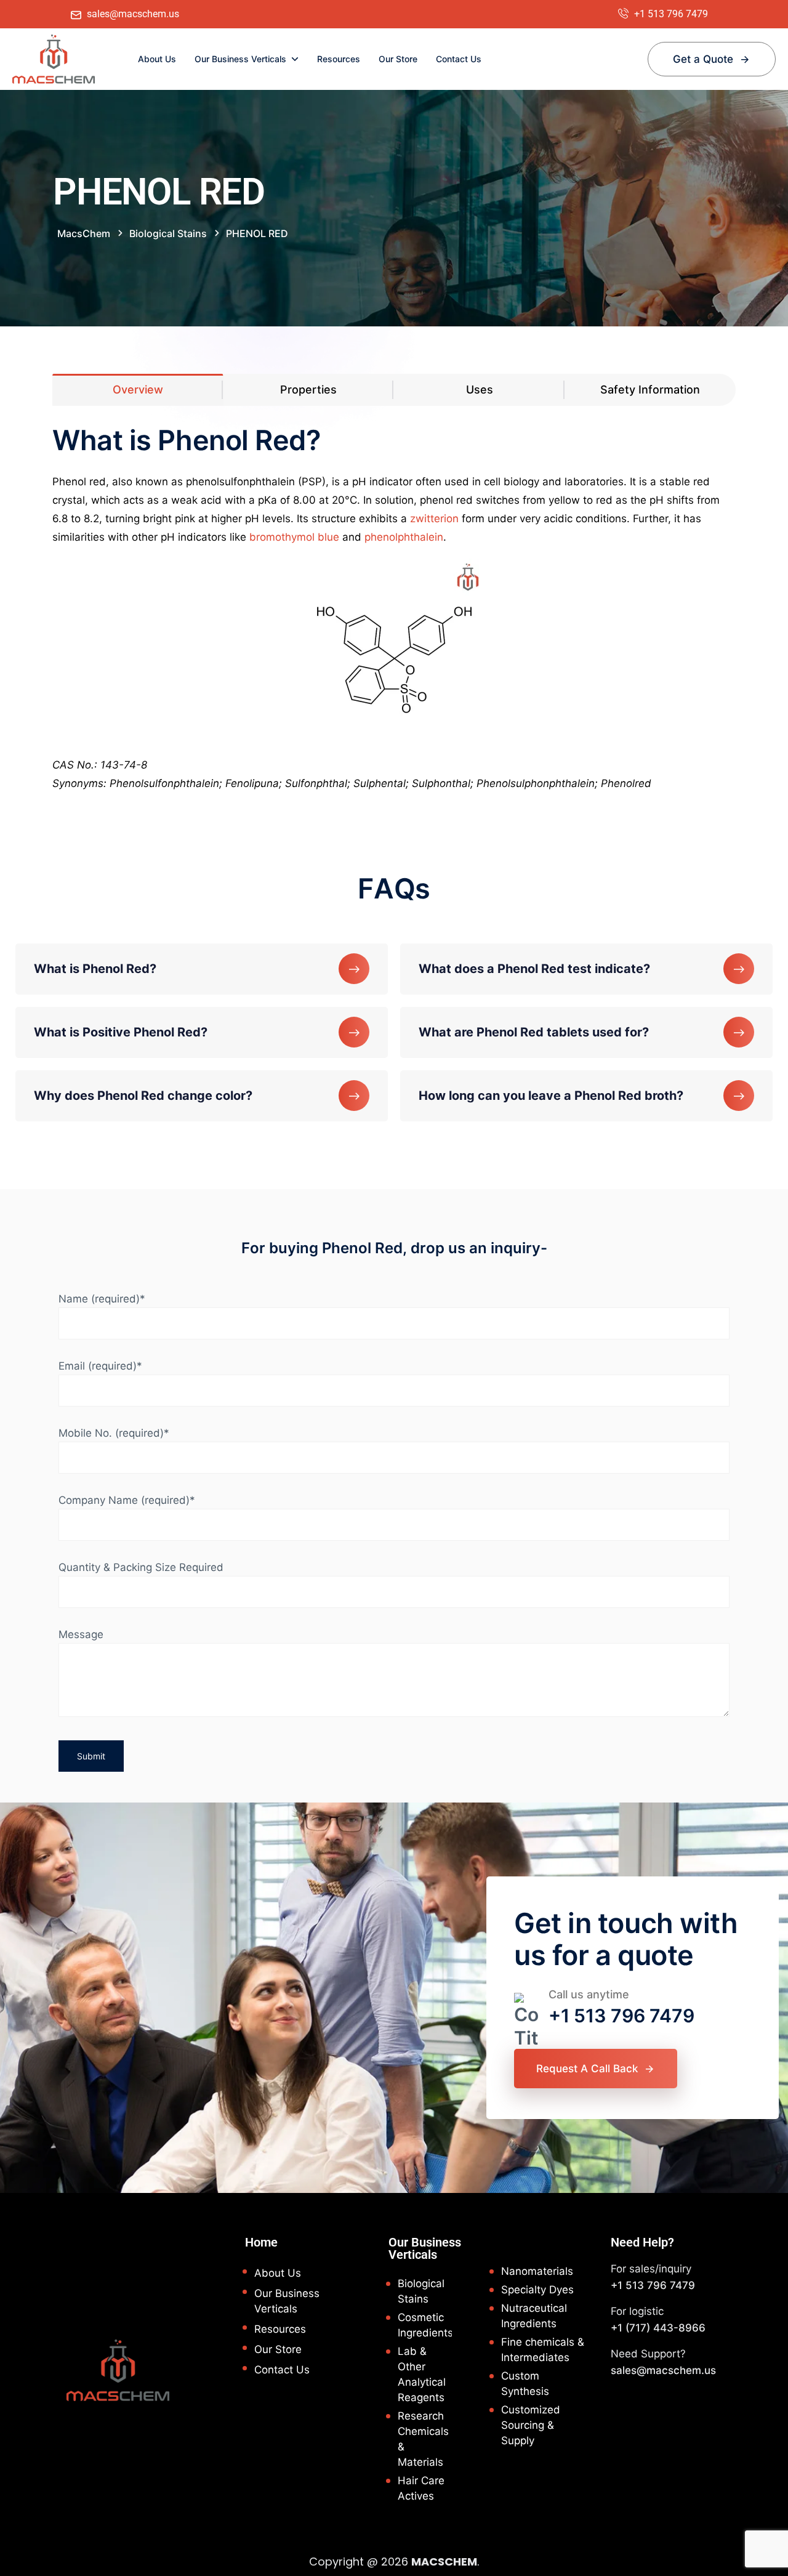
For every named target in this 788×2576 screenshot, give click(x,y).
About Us (157, 59)
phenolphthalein (404, 537)
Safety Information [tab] (650, 390)
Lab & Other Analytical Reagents (422, 2374)
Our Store (398, 59)
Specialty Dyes (537, 2290)
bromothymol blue (294, 537)
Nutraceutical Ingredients (534, 2316)
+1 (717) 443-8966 (658, 2328)
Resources (339, 59)
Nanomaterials (537, 2271)
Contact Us (459, 59)
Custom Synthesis (525, 2384)
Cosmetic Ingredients (425, 2325)
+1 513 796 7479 (621, 2016)
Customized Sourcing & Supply (531, 2425)
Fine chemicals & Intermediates (543, 2350)
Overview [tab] (138, 390)
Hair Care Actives (421, 2488)
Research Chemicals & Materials (423, 2439)
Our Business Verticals (240, 59)
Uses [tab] (480, 390)
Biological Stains (421, 2291)
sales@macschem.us (663, 2370)
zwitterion (434, 519)
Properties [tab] (308, 390)
